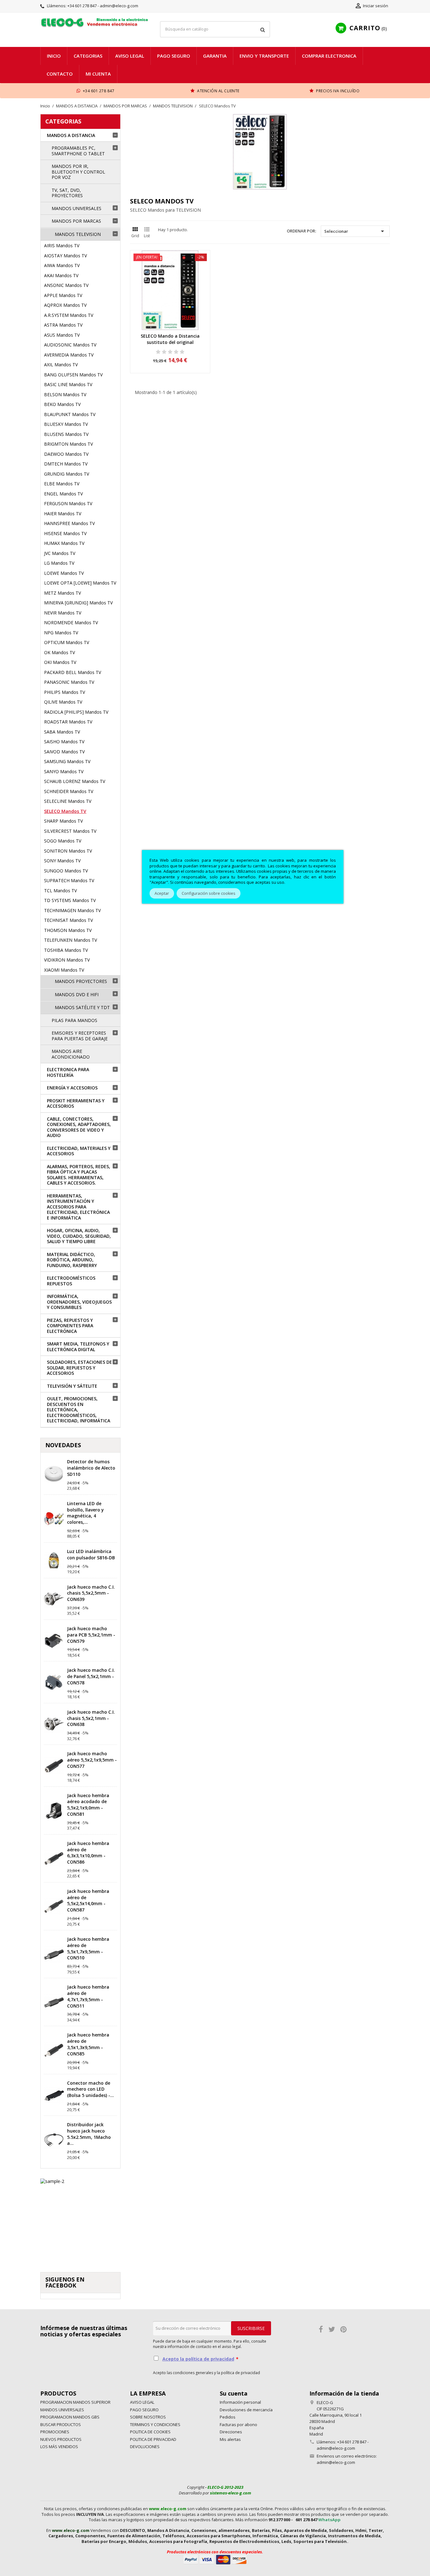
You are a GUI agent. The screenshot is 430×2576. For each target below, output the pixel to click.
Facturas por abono (238, 2425)
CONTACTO (60, 74)
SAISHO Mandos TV (64, 742)
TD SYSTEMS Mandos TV (70, 900)
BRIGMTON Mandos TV (68, 444)
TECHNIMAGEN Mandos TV (72, 910)
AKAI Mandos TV (61, 275)
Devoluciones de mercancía (246, 2410)
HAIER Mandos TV (63, 514)
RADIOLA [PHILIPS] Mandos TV (76, 712)
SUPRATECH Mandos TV (69, 880)
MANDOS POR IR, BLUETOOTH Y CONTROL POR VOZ (78, 172)
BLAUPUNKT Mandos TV (70, 414)
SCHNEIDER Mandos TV (69, 791)
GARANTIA (215, 56)
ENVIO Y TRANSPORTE (264, 56)
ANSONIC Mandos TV (66, 285)
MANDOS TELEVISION (78, 234)
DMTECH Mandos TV (66, 464)
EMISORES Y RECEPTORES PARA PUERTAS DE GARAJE (80, 1036)
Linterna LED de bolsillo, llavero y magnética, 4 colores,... (85, 1513)
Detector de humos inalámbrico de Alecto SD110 (91, 1468)
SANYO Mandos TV (64, 771)
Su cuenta (234, 2393)
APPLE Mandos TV (63, 295)
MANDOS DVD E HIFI (77, 994)
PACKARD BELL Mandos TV (73, 672)
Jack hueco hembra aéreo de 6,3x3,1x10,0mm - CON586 (88, 1853)
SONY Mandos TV (62, 861)
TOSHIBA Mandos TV (66, 950)
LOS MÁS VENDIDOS (59, 2447)
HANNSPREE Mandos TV (69, 523)
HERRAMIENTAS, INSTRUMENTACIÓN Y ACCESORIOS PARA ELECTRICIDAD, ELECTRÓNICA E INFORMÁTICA (78, 1207)
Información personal (240, 2402)
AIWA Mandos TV (62, 265)
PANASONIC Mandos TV (69, 682)
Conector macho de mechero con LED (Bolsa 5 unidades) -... (91, 2089)
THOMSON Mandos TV (68, 930)
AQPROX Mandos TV (65, 305)
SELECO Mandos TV (65, 811)
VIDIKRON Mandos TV (67, 960)
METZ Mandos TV (62, 593)
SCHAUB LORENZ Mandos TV (75, 781)
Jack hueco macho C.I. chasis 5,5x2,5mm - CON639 (91, 1593)
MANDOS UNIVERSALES (76, 208)
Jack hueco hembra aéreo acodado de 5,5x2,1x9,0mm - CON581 (88, 1805)
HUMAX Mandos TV (64, 543)
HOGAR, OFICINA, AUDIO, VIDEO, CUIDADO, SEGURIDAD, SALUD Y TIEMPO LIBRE (79, 1236)
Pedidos (228, 2417)
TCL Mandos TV (60, 891)
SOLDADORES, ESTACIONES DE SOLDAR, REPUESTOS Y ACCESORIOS (79, 1368)
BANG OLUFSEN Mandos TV (73, 375)
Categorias (88, 56)
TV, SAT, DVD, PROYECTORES (67, 193)
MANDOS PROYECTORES (81, 981)
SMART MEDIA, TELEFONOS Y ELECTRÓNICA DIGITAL (78, 1347)
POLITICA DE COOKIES (150, 2432)
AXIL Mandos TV (61, 365)
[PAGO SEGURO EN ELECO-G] (215, 2559)
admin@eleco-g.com (336, 2462)
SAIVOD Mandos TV (64, 752)
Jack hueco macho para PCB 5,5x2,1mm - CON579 (91, 1635)
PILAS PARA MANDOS (74, 1020)
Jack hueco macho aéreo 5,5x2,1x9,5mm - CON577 (92, 1760)
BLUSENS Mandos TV (66, 434)
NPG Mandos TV (61, 633)
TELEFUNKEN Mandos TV (71, 940)
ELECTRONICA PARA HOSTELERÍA (68, 1072)
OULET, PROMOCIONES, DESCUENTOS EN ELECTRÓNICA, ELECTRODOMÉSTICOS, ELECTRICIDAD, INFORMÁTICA (79, 1410)
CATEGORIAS (63, 121)
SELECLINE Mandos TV (68, 801)
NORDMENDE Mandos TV (71, 623)
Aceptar (162, 893)
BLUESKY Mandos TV (66, 424)
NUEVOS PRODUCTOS (61, 2439)
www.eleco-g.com (168, 2509)
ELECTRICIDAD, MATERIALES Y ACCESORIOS (79, 1151)
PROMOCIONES (55, 2432)
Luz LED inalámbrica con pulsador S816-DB (91, 1554)
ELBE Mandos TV (62, 484)
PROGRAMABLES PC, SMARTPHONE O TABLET (78, 151)
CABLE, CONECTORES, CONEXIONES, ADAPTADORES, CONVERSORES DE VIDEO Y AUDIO (79, 1127)
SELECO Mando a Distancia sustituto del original (170, 339)
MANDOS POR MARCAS (76, 221)
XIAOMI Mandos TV (64, 970)
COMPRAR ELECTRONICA (329, 56)
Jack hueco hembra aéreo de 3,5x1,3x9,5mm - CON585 (88, 2044)
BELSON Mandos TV (65, 394)
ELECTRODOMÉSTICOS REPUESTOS (71, 1281)
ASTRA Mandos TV (63, 325)
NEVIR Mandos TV (63, 613)
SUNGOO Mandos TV (66, 871)
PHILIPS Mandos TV (65, 692)
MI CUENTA (98, 74)
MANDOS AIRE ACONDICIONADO (71, 1054)
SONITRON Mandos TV (68, 851)
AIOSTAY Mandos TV (65, 256)
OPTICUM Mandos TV (67, 642)
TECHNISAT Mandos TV (68, 920)
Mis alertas (230, 2439)
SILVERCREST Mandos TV (70, 831)
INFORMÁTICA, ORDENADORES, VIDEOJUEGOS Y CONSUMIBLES (79, 1302)
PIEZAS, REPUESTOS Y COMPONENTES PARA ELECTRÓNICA (70, 1326)
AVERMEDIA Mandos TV (69, 355)
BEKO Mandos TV (62, 404)
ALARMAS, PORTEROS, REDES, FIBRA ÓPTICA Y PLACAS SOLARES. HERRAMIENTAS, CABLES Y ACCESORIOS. (79, 1175)
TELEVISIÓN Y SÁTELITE (72, 1386)
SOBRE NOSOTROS (148, 2417)
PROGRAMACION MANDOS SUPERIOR (75, 2402)
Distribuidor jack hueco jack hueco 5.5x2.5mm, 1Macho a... (89, 2134)
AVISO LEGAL (130, 56)
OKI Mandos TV (60, 662)
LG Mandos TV (59, 563)
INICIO (54, 56)
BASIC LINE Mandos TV (68, 384)
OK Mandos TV (59, 652)
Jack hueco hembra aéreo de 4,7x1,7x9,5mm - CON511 (88, 1996)
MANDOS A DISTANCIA (71, 135)
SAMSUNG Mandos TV (67, 761)
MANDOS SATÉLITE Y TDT (82, 1007)
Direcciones (231, 2432)
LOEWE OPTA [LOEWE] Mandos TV (80, 583)
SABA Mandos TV (62, 732)
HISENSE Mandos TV (65, 533)
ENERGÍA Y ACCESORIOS (72, 1088)
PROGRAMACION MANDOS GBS (70, 2417)
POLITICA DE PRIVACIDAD (153, 2439)
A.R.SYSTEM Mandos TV (69, 315)
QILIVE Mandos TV (63, 702)
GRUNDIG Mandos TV (67, 474)
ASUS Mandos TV (62, 335)
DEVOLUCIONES (145, 2447)
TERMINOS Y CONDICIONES (155, 2425)
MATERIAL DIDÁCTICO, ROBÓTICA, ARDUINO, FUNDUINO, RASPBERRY (72, 1260)
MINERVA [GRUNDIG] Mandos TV (78, 603)
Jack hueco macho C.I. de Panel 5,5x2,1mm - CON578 (91, 1676)
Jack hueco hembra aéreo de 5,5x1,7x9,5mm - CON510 (88, 1948)
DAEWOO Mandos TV (66, 454)
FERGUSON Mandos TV (68, 503)
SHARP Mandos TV (63, 821)
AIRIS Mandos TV (62, 246)
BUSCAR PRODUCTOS (61, 2425)
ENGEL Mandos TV (63, 494)
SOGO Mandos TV (63, 841)
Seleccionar (355, 231)
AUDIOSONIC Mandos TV (70, 345)
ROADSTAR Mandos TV (68, 722)
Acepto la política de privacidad (198, 2359)
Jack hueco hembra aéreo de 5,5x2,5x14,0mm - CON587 (88, 1900)
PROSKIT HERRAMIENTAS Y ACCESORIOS (76, 1103)
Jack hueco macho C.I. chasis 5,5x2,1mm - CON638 (91, 1718)
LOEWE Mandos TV (64, 573)
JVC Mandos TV (60, 553)
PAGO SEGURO (174, 56)
